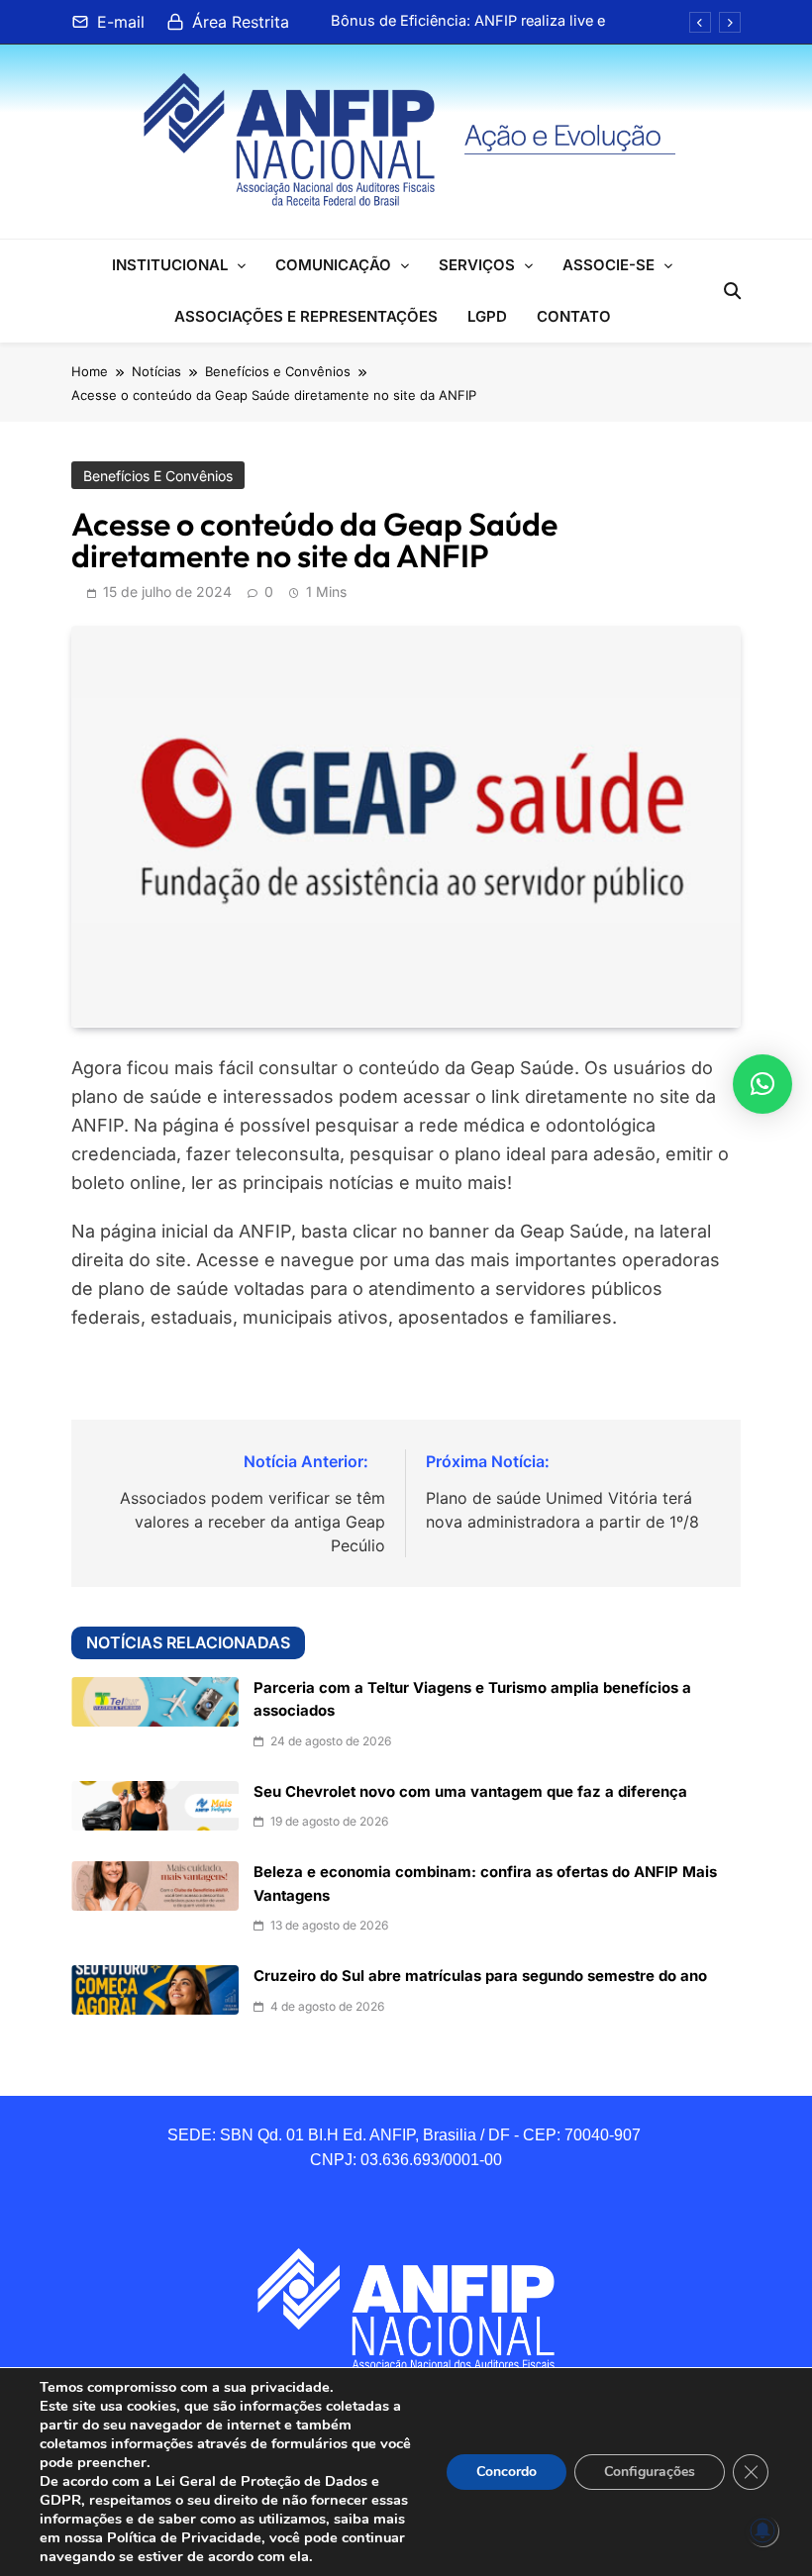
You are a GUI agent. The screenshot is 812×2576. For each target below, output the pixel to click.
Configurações (650, 2472)
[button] (762, 1084)
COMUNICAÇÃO (333, 265)
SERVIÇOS (477, 265)
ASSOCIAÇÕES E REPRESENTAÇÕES (306, 316)
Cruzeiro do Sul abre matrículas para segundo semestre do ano (480, 1976)
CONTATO (574, 316)
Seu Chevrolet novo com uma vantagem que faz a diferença (470, 1792)
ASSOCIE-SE (609, 265)
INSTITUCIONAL (170, 265)
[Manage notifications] (762, 2530)
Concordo (507, 2472)
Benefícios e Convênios (158, 476)
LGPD (487, 316)
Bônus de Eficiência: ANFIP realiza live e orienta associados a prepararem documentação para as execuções (468, 21)
